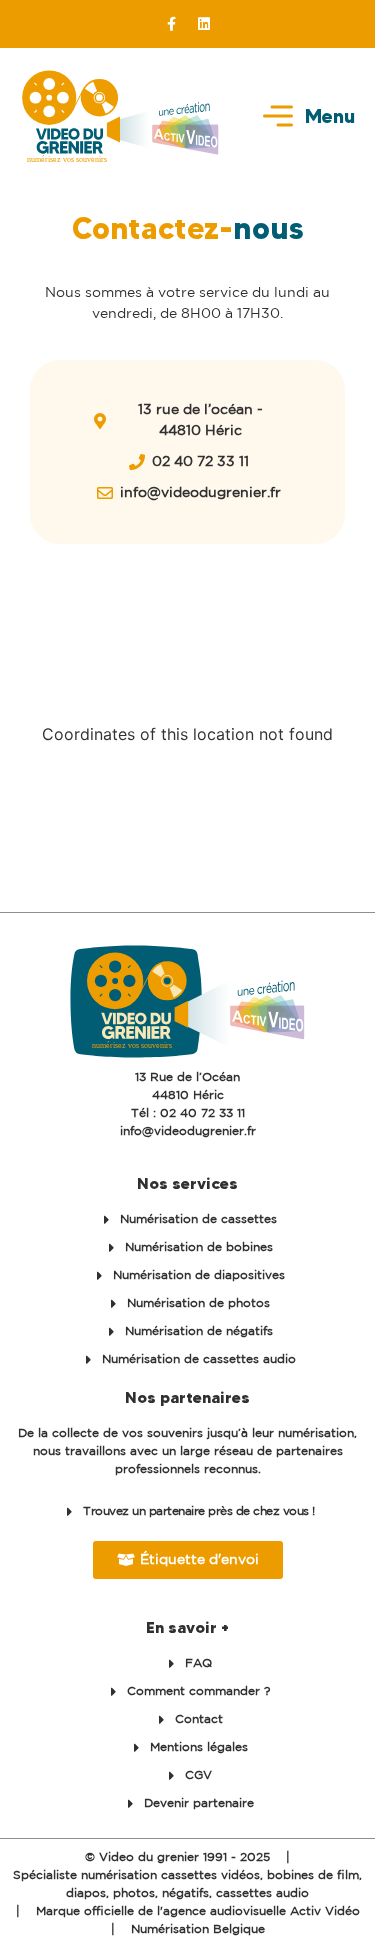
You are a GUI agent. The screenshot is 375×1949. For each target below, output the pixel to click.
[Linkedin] (204, 24)
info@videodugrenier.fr (188, 1131)
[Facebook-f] (171, 24)
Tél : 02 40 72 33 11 (188, 1113)
